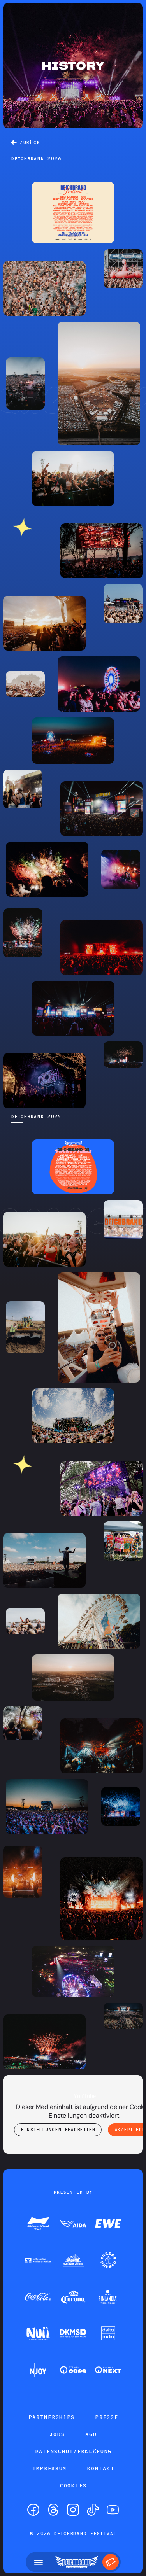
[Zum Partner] (38, 2224)
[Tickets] (111, 2562)
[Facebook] (33, 2510)
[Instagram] (73, 2510)
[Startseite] (77, 2562)
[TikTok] (93, 2510)
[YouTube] (113, 2510)
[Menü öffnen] (39, 2562)
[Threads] (53, 2510)
